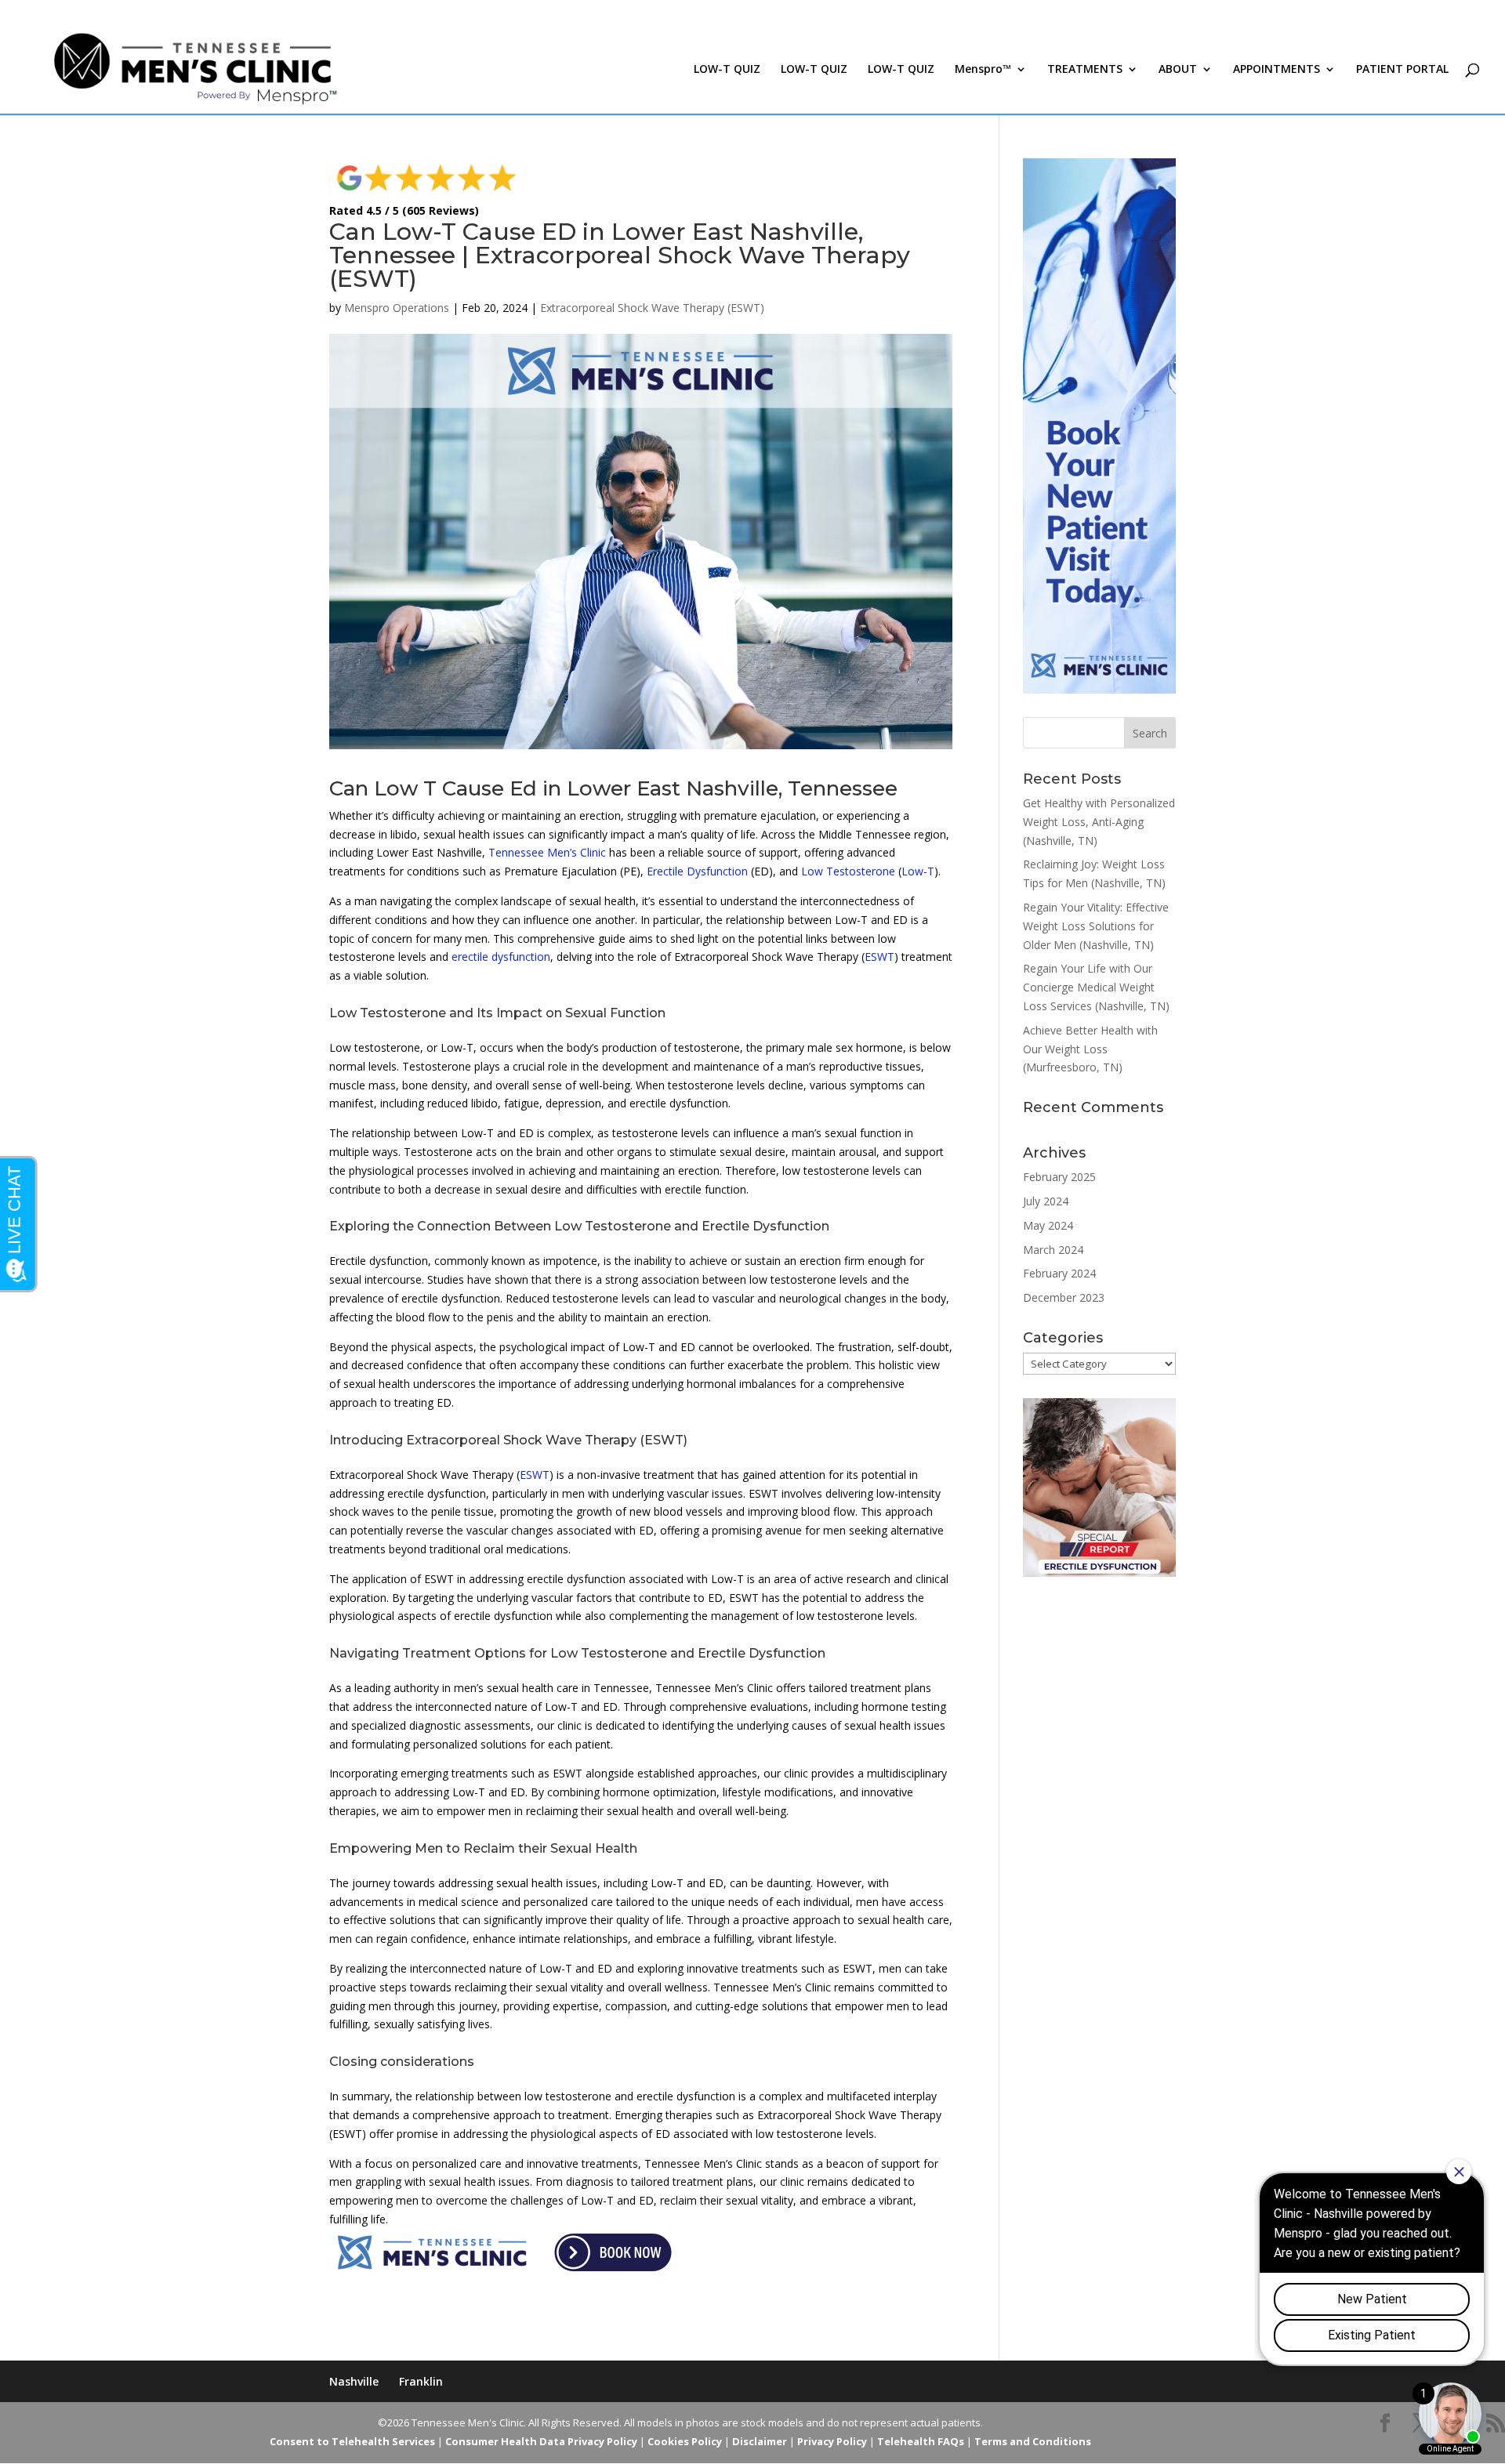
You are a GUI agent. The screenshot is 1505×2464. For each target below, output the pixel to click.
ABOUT (1178, 70)
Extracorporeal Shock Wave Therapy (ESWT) (652, 308)
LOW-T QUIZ (727, 70)
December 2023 (1064, 1297)
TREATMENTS (1085, 70)
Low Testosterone (848, 871)
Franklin (421, 2381)
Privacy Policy (832, 2441)
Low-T (918, 871)
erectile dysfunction (501, 957)
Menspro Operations (397, 308)
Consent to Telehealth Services (352, 2441)
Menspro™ (983, 70)
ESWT (879, 957)
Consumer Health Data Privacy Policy (541, 2441)
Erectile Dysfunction (697, 871)
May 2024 (1048, 1225)
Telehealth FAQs (921, 2441)
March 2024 (1053, 1250)
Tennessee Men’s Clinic (547, 852)
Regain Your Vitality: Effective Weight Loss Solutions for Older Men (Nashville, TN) (1096, 926)
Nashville (354, 2381)
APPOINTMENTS (1277, 70)
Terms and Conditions (1033, 2441)
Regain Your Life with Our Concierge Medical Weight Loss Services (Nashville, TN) (1096, 987)
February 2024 (1059, 1273)
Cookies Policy (685, 2441)
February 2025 (1059, 1177)
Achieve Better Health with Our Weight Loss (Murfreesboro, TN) (1090, 1049)
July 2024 (1046, 1201)
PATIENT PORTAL (1402, 70)
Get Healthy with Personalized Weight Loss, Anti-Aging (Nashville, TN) (1099, 822)
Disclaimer (760, 2441)
